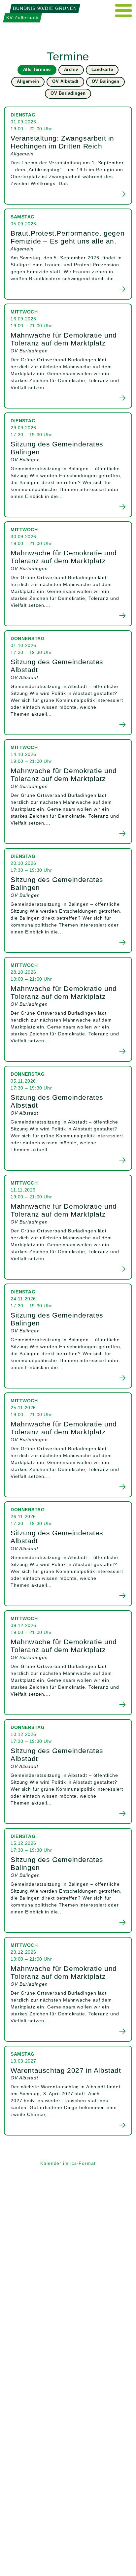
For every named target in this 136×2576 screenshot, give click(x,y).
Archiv (71, 69)
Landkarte (102, 69)
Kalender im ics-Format (68, 2163)
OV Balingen (106, 81)
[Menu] (124, 11)
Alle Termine (37, 69)
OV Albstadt (65, 81)
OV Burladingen (68, 93)
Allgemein (28, 81)
